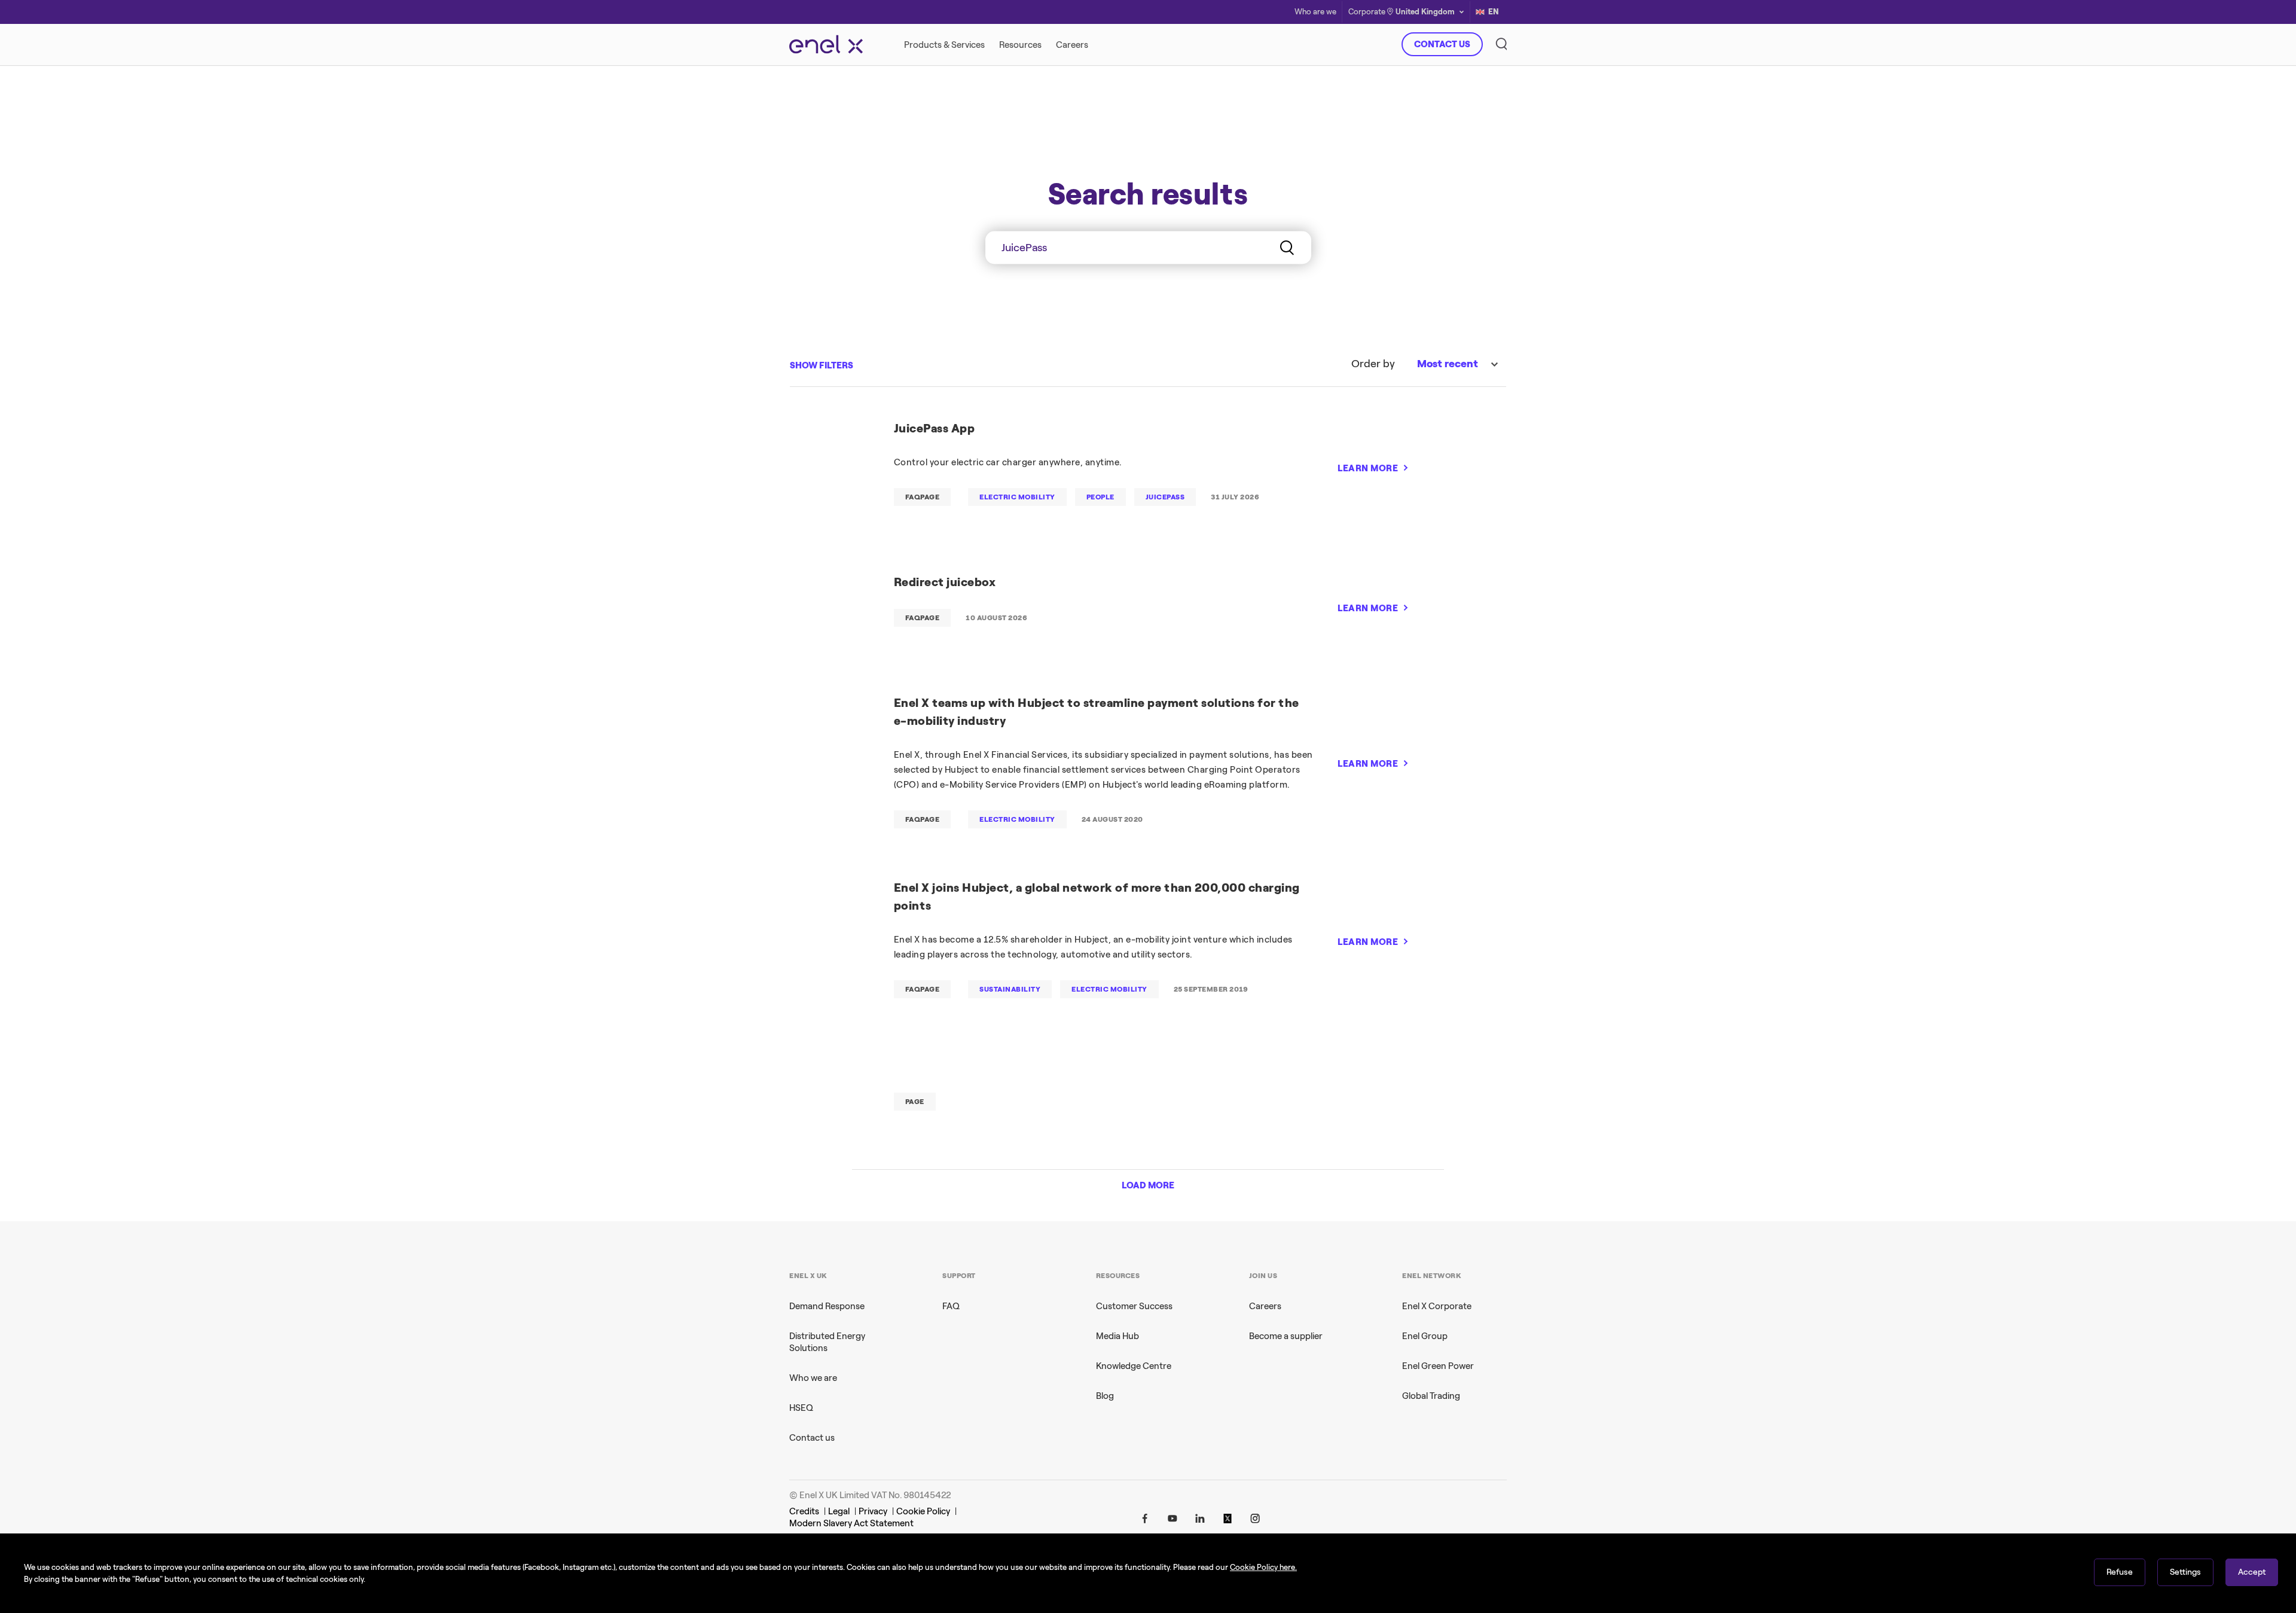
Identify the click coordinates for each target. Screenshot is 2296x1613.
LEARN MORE (1368, 468)
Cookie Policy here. (1263, 1567)
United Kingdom (1425, 12)
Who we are (813, 1378)
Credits (804, 1511)
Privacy (873, 1511)
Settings (2185, 1572)
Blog (1105, 1396)
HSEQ (801, 1408)
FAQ (951, 1306)
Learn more (1320, 278)
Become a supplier (1286, 1336)
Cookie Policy (923, 1511)
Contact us (812, 1438)
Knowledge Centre (1134, 1366)
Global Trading (1431, 1396)
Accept (2252, 1572)
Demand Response (827, 1306)
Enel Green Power (1438, 1366)
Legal (839, 1511)
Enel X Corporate (1437, 1306)
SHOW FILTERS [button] (822, 365)
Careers (1265, 1306)
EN (1494, 12)
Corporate (1367, 12)
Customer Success (1134, 1306)
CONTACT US (1442, 44)
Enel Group (1425, 1336)
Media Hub (1118, 1336)
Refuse (2120, 1572)
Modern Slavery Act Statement (851, 1523)
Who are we (1315, 12)
